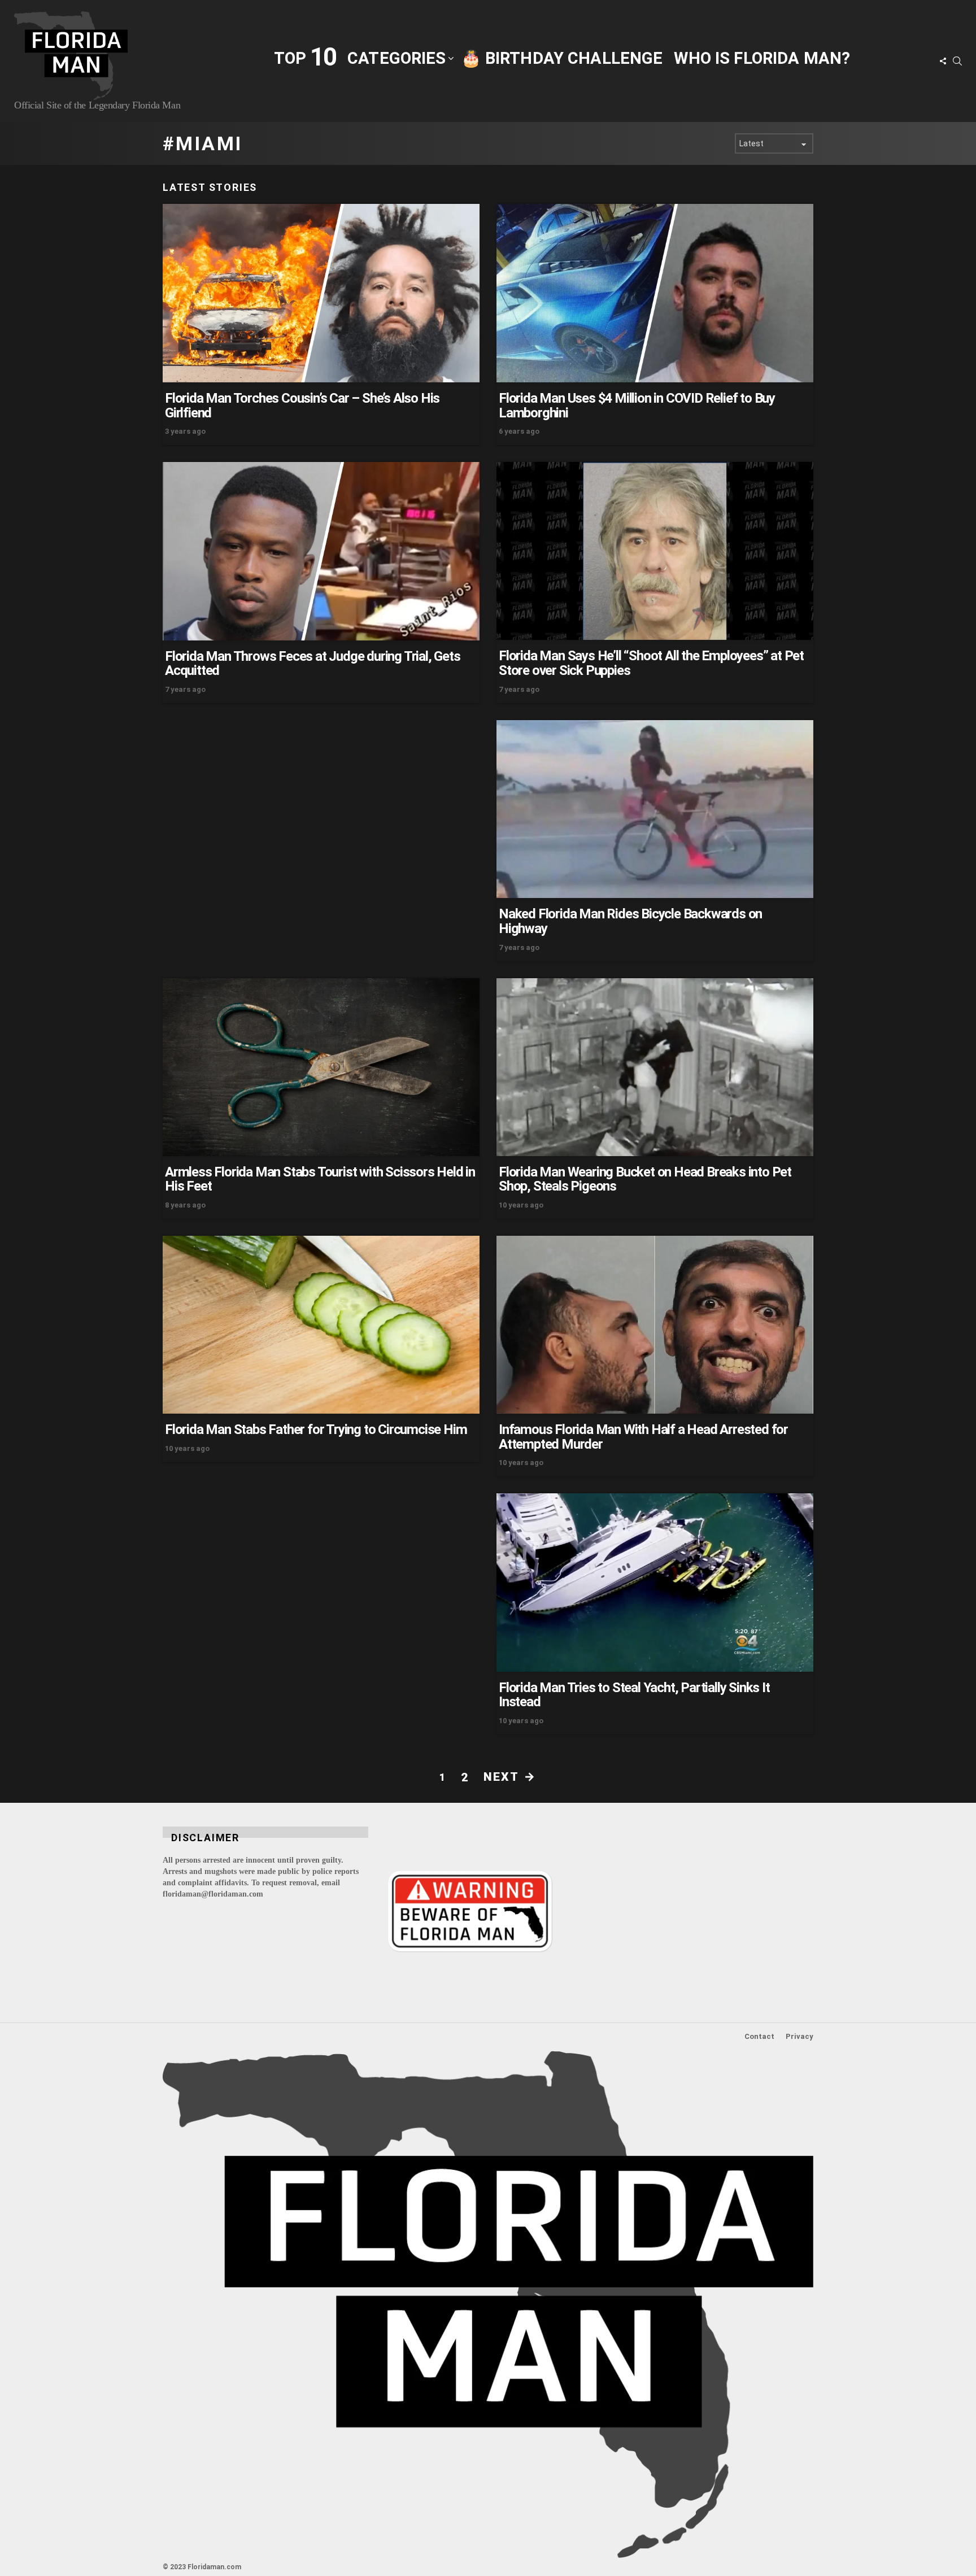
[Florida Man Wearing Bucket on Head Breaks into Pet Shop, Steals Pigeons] (655, 1067)
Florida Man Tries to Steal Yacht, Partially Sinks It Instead (634, 1695)
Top (305, 57)
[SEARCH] (957, 61)
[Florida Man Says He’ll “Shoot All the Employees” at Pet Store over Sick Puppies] (655, 551)
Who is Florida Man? (762, 58)
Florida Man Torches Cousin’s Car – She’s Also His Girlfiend (302, 406)
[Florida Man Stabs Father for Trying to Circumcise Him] (321, 1325)
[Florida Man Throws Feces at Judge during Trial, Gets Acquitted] (321, 551)
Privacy (799, 2036)
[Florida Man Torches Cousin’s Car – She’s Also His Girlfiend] (321, 293)
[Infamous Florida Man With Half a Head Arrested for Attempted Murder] (655, 1325)
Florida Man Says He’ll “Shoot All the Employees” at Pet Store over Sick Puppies (651, 663)
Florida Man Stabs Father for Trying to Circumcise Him (316, 1429)
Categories (396, 58)
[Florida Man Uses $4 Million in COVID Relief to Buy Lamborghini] (655, 293)
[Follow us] (943, 61)
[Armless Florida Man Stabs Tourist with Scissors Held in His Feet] (321, 1067)
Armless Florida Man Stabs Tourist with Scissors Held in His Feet (320, 1179)
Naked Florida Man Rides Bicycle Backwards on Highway (630, 921)
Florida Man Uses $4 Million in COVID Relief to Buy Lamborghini (637, 406)
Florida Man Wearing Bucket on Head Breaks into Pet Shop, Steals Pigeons (645, 1179)
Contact (759, 2036)
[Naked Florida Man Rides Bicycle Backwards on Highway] (655, 809)
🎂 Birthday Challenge (562, 58)
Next (501, 1777)
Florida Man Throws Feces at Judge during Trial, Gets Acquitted (313, 664)
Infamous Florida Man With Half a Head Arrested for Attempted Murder (643, 1437)
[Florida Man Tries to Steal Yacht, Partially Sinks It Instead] (655, 1583)
